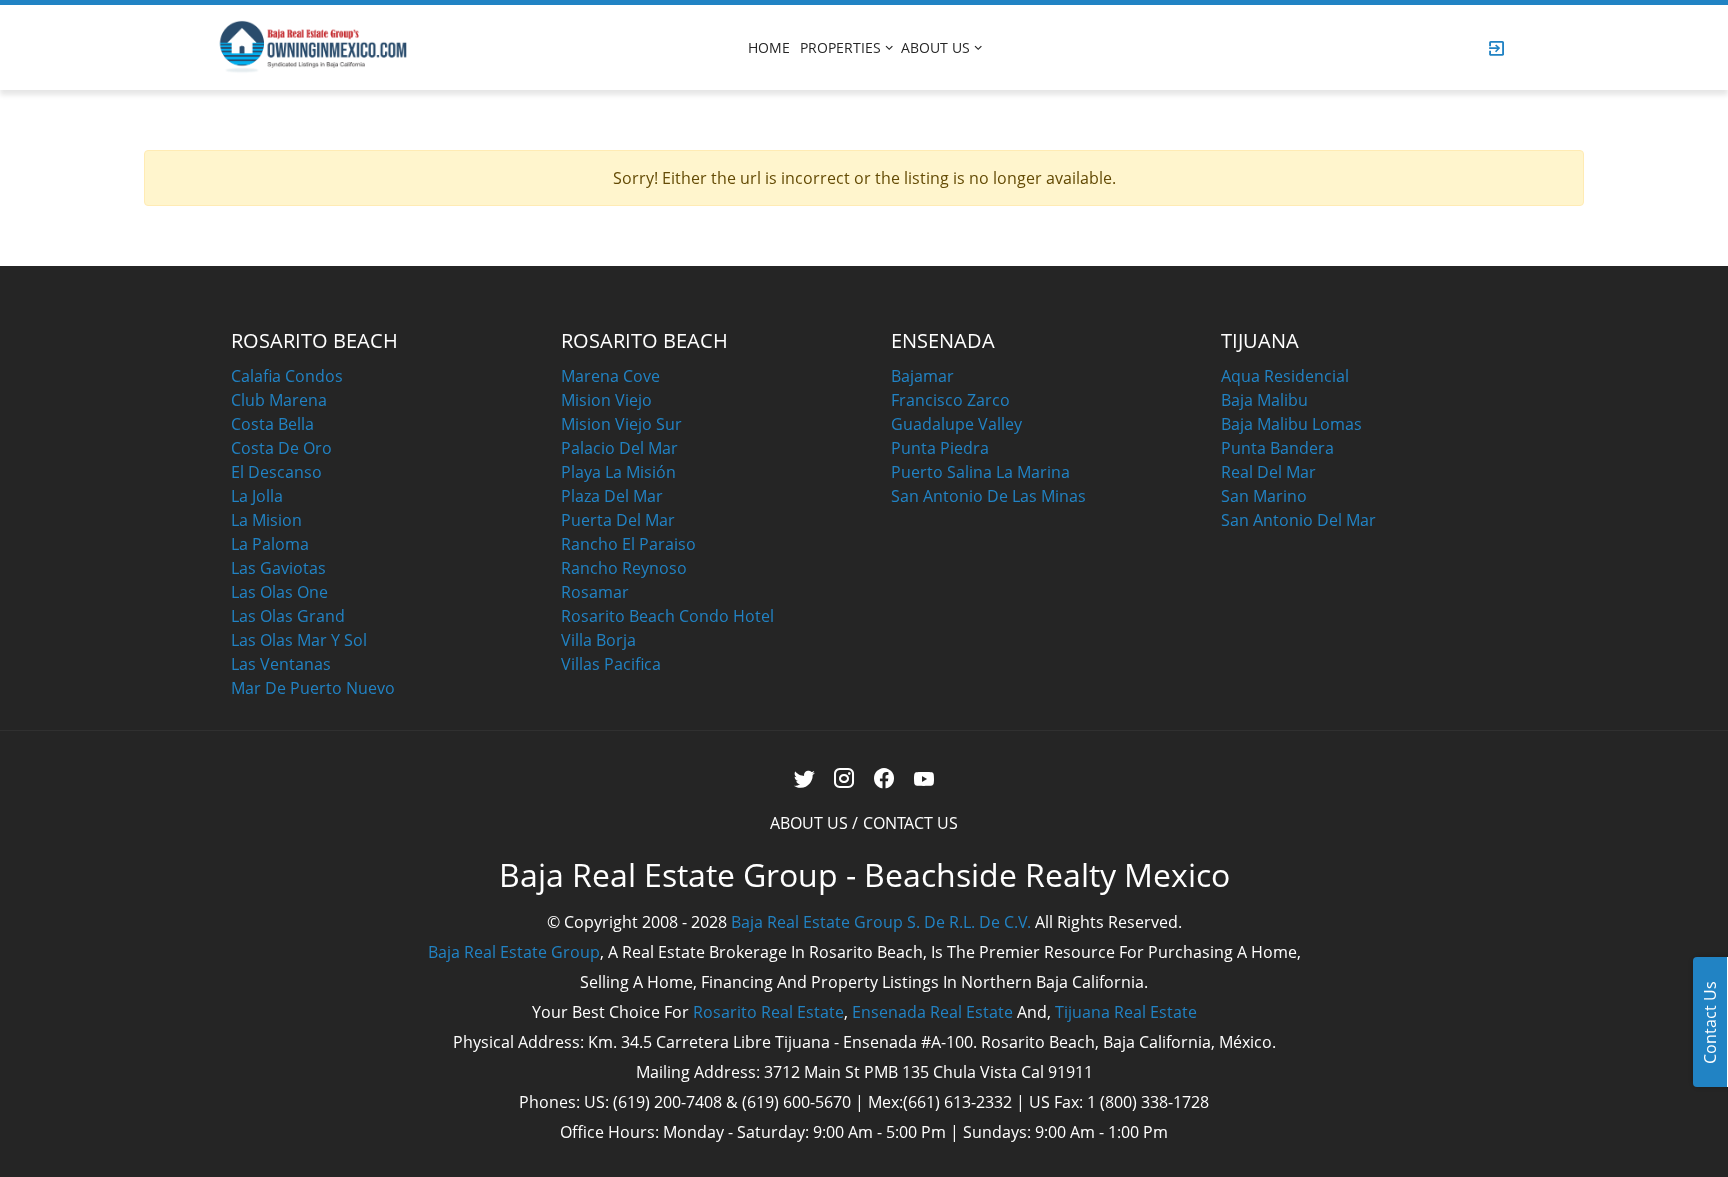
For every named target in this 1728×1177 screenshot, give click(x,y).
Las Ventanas (281, 664)
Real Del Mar (1268, 472)
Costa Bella (272, 424)
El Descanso (276, 472)
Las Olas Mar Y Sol (299, 640)
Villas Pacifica (611, 664)
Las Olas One (279, 592)
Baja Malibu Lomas (1291, 424)
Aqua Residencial (1285, 376)
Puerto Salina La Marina (980, 472)
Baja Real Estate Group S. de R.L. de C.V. (881, 922)
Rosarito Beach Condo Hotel (667, 616)
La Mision (266, 520)
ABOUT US (935, 47)
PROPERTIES (840, 47)
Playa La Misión (618, 472)
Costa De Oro (281, 448)
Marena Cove (610, 376)
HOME (769, 47)
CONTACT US (910, 823)
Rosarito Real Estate (768, 1012)
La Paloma (270, 544)
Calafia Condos (287, 376)
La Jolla (257, 496)
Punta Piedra (940, 448)
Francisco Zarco (950, 400)
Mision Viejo (606, 400)
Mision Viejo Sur (621, 424)
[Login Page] (1497, 48)
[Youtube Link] (924, 778)
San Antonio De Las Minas (988, 496)
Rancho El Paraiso (628, 544)
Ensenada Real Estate (932, 1012)
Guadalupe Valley (956, 424)
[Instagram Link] (844, 778)
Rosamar (595, 592)
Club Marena (279, 400)
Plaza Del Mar (612, 496)
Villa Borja (598, 640)
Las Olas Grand (288, 616)
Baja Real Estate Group (514, 952)
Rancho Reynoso (624, 568)
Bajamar (922, 376)
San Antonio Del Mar (1298, 520)
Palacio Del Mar (619, 448)
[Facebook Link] (884, 778)
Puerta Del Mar (618, 520)
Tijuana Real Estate (1126, 1012)
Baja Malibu (1264, 400)
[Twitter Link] (804, 778)
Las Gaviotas (278, 568)
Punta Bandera (1277, 448)
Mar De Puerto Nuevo (313, 688)
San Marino (1264, 496)
